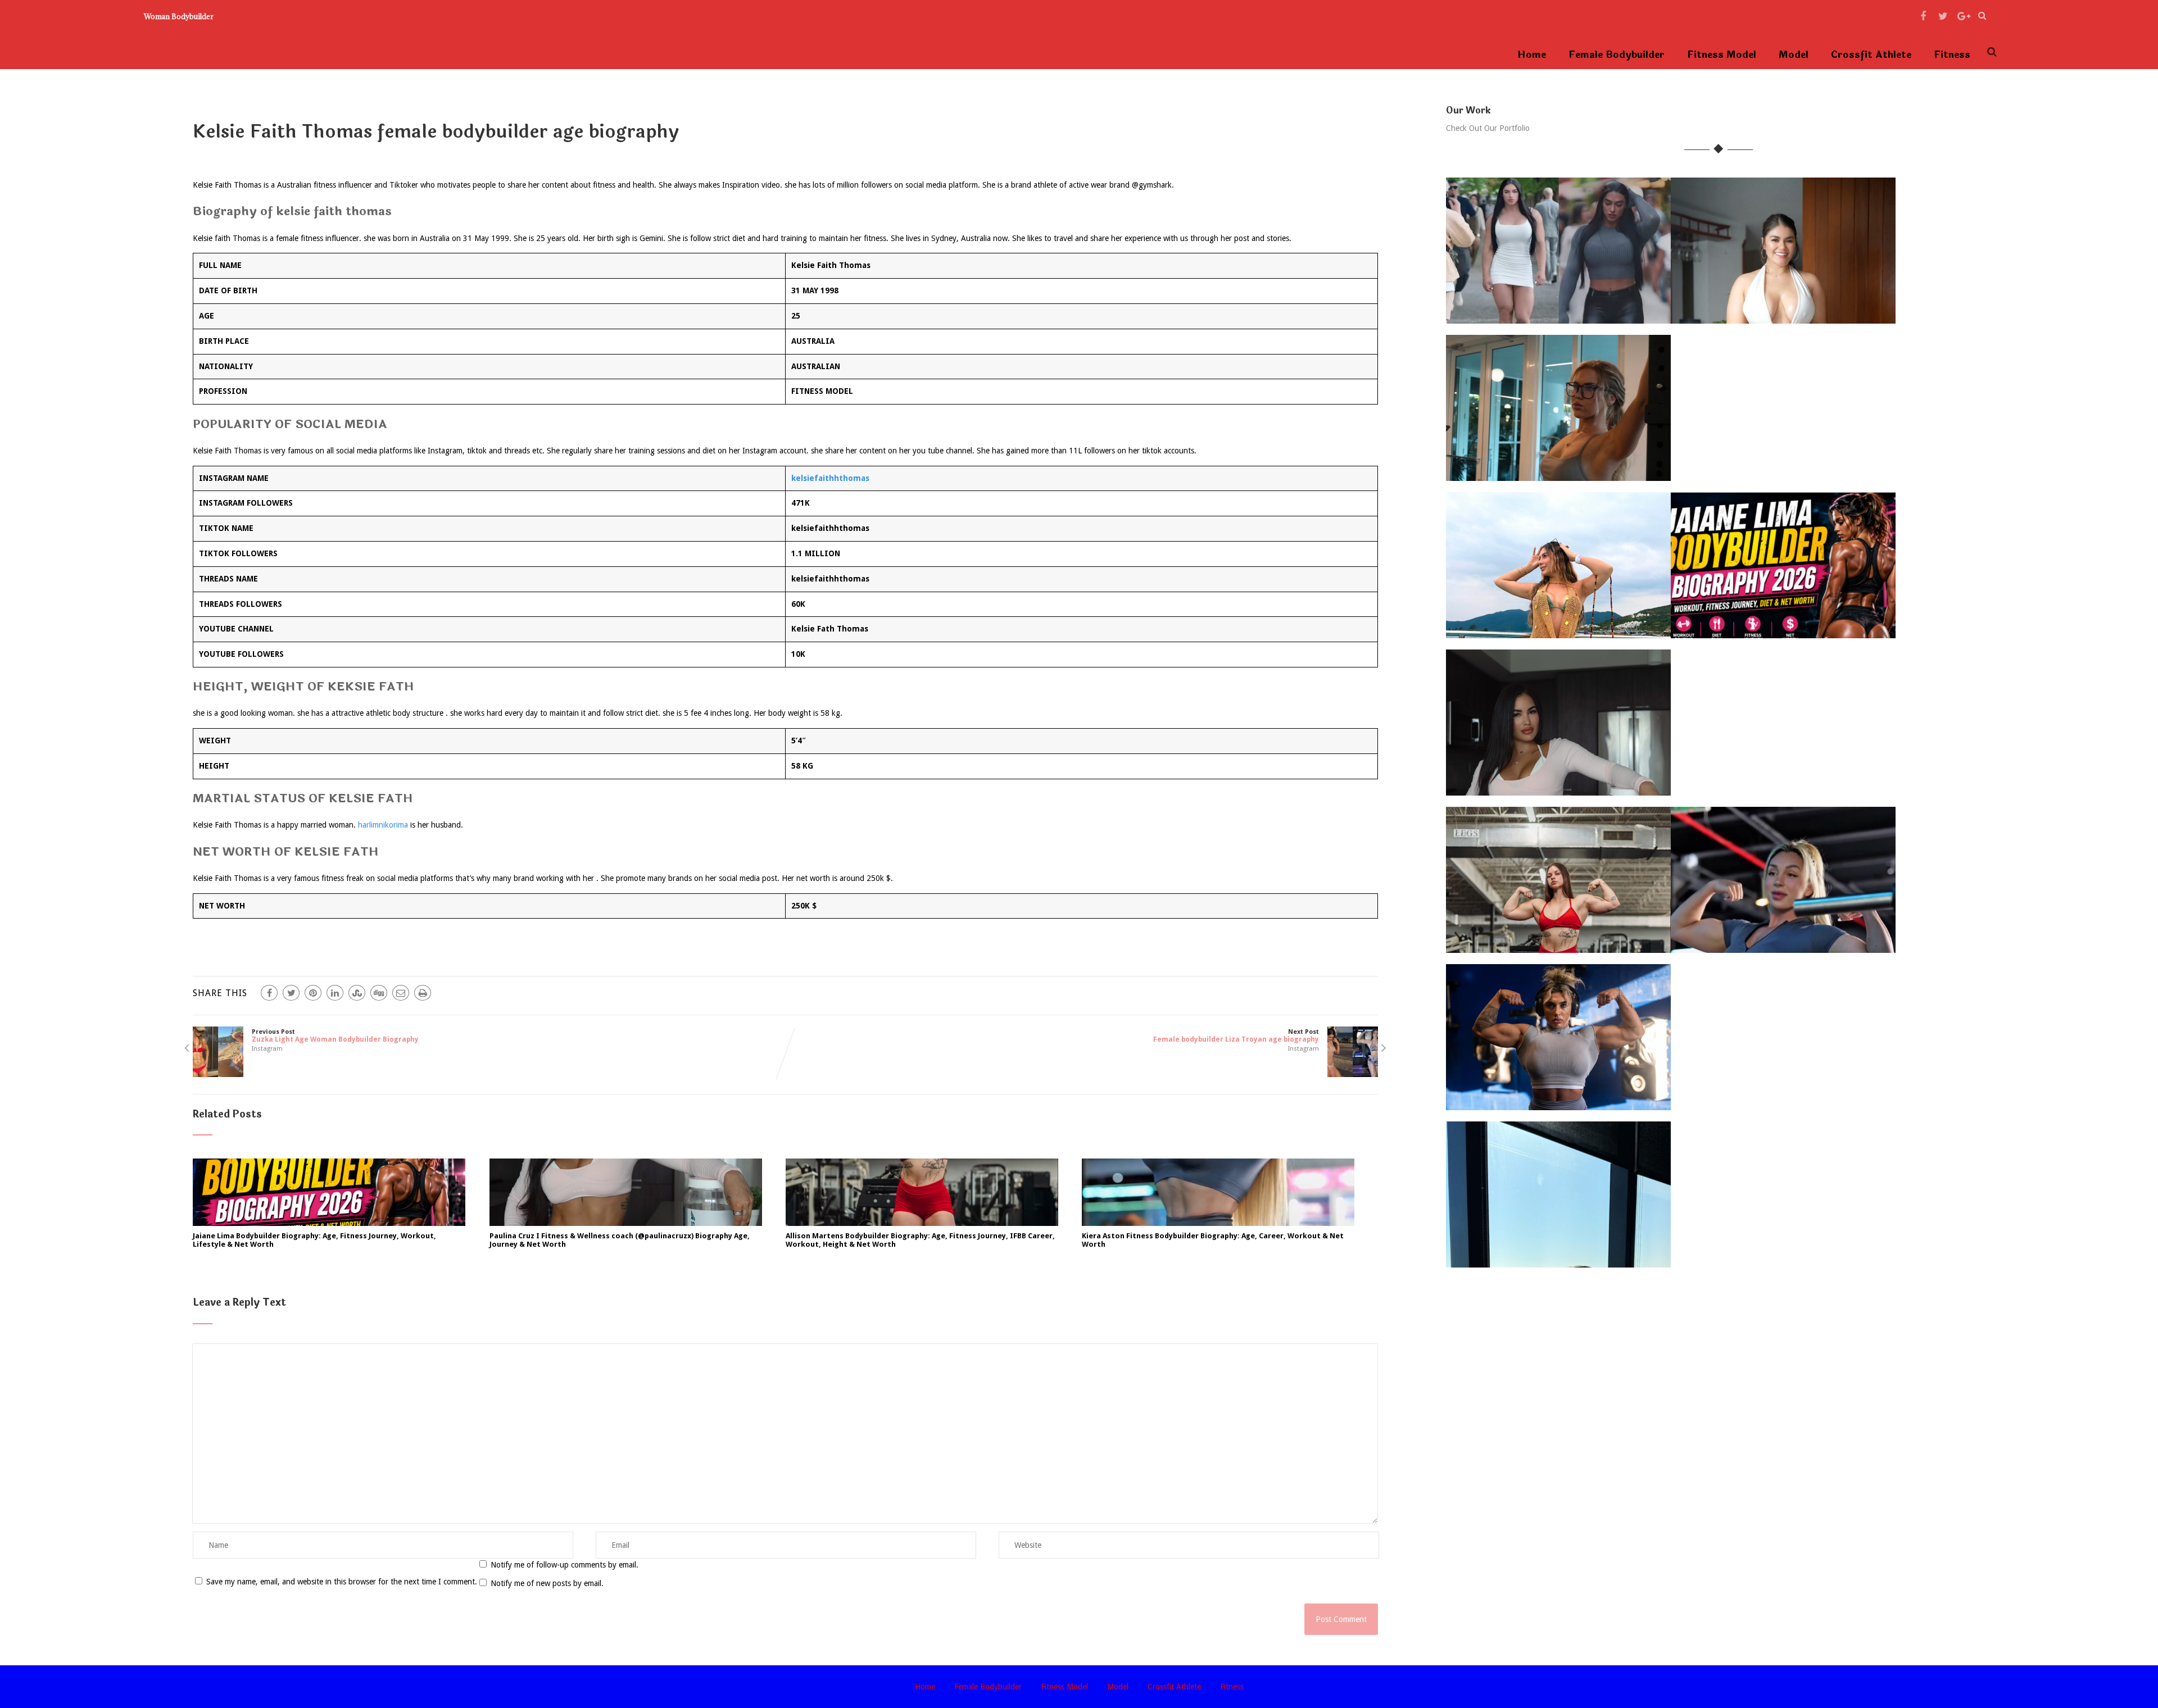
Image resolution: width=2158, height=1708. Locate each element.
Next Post (1236, 1036)
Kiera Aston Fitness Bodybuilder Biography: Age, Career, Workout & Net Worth (1213, 1240)
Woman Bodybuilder (179, 16)
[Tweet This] (291, 993)
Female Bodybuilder (1617, 55)
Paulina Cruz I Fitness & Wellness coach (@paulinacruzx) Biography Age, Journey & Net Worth (620, 1240)
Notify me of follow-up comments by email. (565, 1565)
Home (1532, 55)
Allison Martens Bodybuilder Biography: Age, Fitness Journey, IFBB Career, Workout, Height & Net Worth (920, 1240)
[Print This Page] (423, 993)
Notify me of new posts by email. (547, 1583)
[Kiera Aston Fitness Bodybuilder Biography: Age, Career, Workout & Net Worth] (1218, 1223)
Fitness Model (1722, 55)
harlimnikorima (383, 825)
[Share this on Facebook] (269, 993)
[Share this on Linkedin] (335, 993)
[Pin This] (313, 993)
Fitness (1952, 55)
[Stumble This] (357, 993)
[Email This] (401, 993)
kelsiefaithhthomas (830, 478)
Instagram (267, 1049)
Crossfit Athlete (1871, 55)
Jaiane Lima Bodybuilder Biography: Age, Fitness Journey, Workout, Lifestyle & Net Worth (314, 1240)
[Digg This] (379, 993)
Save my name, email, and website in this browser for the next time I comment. (342, 1582)
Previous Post (335, 1036)
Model (1794, 55)
